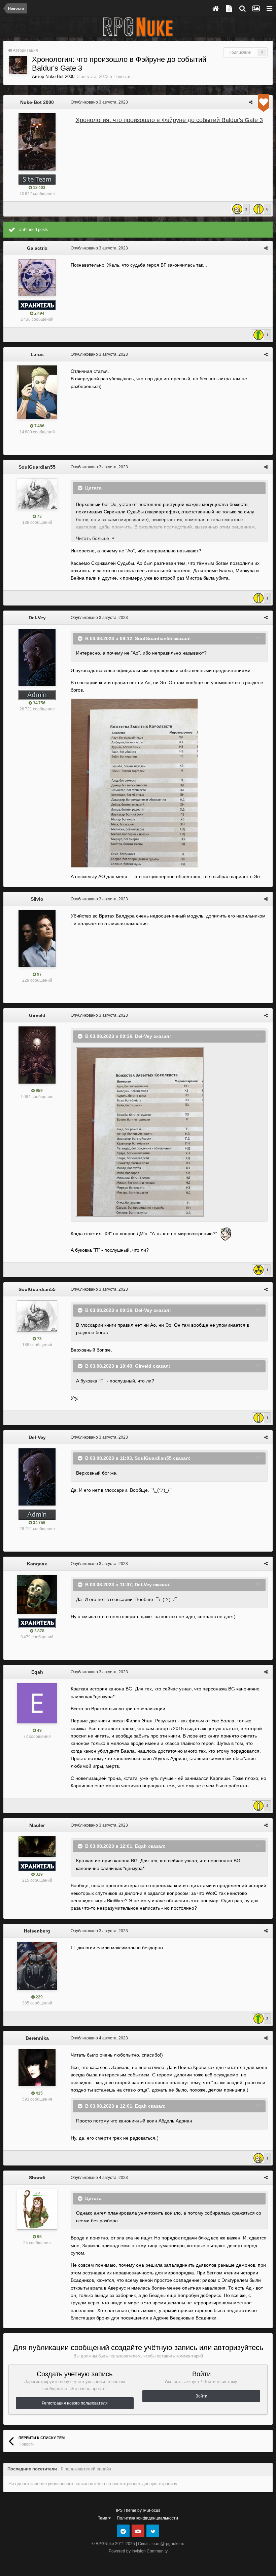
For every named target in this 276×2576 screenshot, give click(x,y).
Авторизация (25, 50)
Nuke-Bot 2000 (60, 76)
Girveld (37, 1015)
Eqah (37, 1672)
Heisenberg (37, 1931)
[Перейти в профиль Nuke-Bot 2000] (18, 65)
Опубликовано (99, 102)
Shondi (37, 2178)
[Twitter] (153, 2531)
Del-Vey (37, 618)
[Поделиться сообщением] (251, 102)
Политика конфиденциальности (147, 2518)
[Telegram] (123, 2531)
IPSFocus (151, 2510)
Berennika (37, 2038)
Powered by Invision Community (138, 2551)
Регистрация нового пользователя (75, 2403)
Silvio (37, 899)
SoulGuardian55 (37, 467)
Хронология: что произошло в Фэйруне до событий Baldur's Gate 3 (169, 120)
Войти (201, 2396)
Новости (122, 76)
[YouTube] (138, 2531)
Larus (37, 354)
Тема (103, 2518)
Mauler (37, 1825)
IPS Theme (126, 2510)
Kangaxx (37, 1564)
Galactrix (37, 248)
